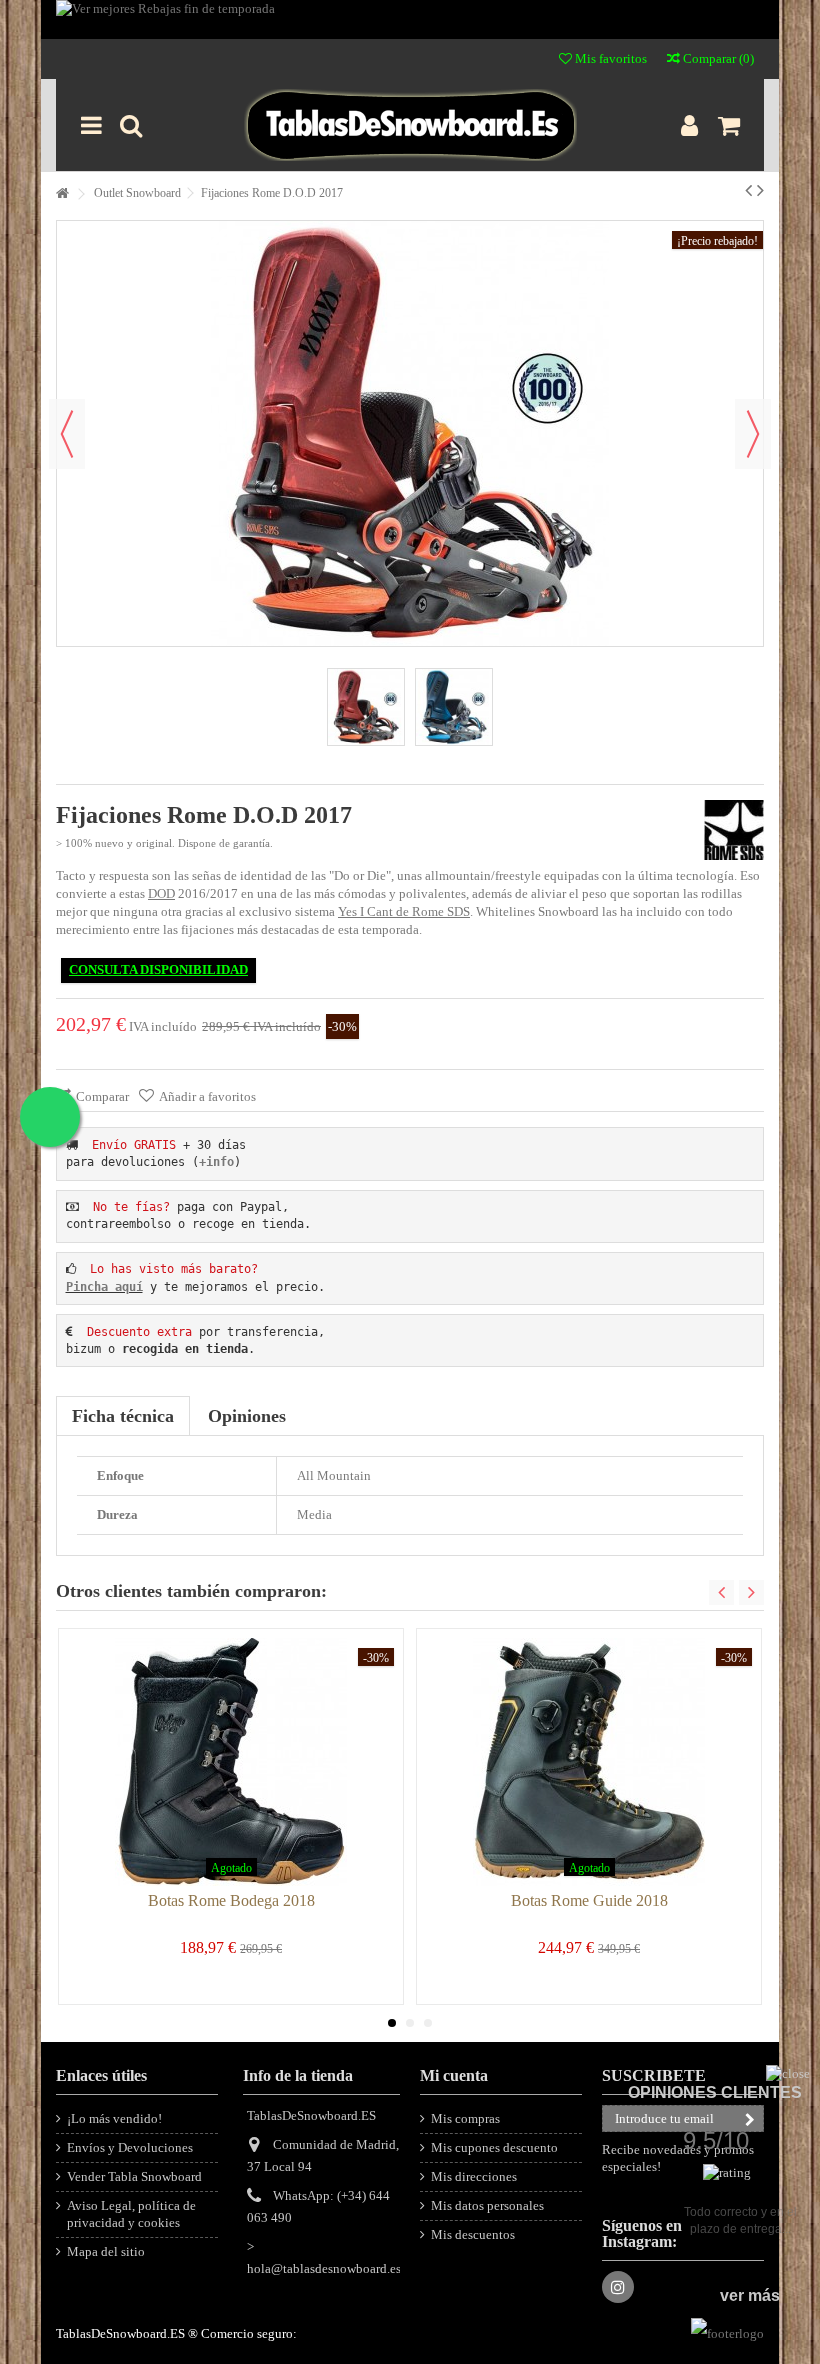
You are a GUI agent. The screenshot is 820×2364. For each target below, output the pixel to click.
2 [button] (410, 2023)
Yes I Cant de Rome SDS (404, 911)
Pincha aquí (104, 1287)
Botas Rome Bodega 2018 (231, 1900)
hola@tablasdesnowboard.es (324, 2268)
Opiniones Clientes (715, 2092)
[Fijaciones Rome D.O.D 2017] (366, 707)
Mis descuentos (473, 2234)
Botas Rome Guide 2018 (589, 1900)
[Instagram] (618, 2287)
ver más (750, 2295)
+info (216, 1162)
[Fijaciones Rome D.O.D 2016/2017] (454, 707)
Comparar (102, 1096)
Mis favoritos (609, 58)
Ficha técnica (123, 1416)
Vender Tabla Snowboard (134, 2176)
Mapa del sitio (106, 2251)
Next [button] (751, 1592)
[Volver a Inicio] (62, 194)
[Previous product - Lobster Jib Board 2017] (748, 190)
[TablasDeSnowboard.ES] (410, 125)
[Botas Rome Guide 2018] (589, 1762)
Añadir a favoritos (207, 1096)
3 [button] (428, 2023)
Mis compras (465, 2118)
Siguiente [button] (753, 434)
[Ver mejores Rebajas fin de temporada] (410, 19)
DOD (161, 893)
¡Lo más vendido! (114, 2118)
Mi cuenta (454, 2075)
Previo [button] (67, 434)
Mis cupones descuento (494, 2147)
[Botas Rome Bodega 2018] (231, 1762)
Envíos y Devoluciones (130, 2147)
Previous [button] (721, 1592)
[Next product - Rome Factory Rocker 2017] (760, 190)
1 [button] (392, 2023)
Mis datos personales (487, 2205)
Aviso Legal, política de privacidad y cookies (131, 2214)
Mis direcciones (474, 2176)
